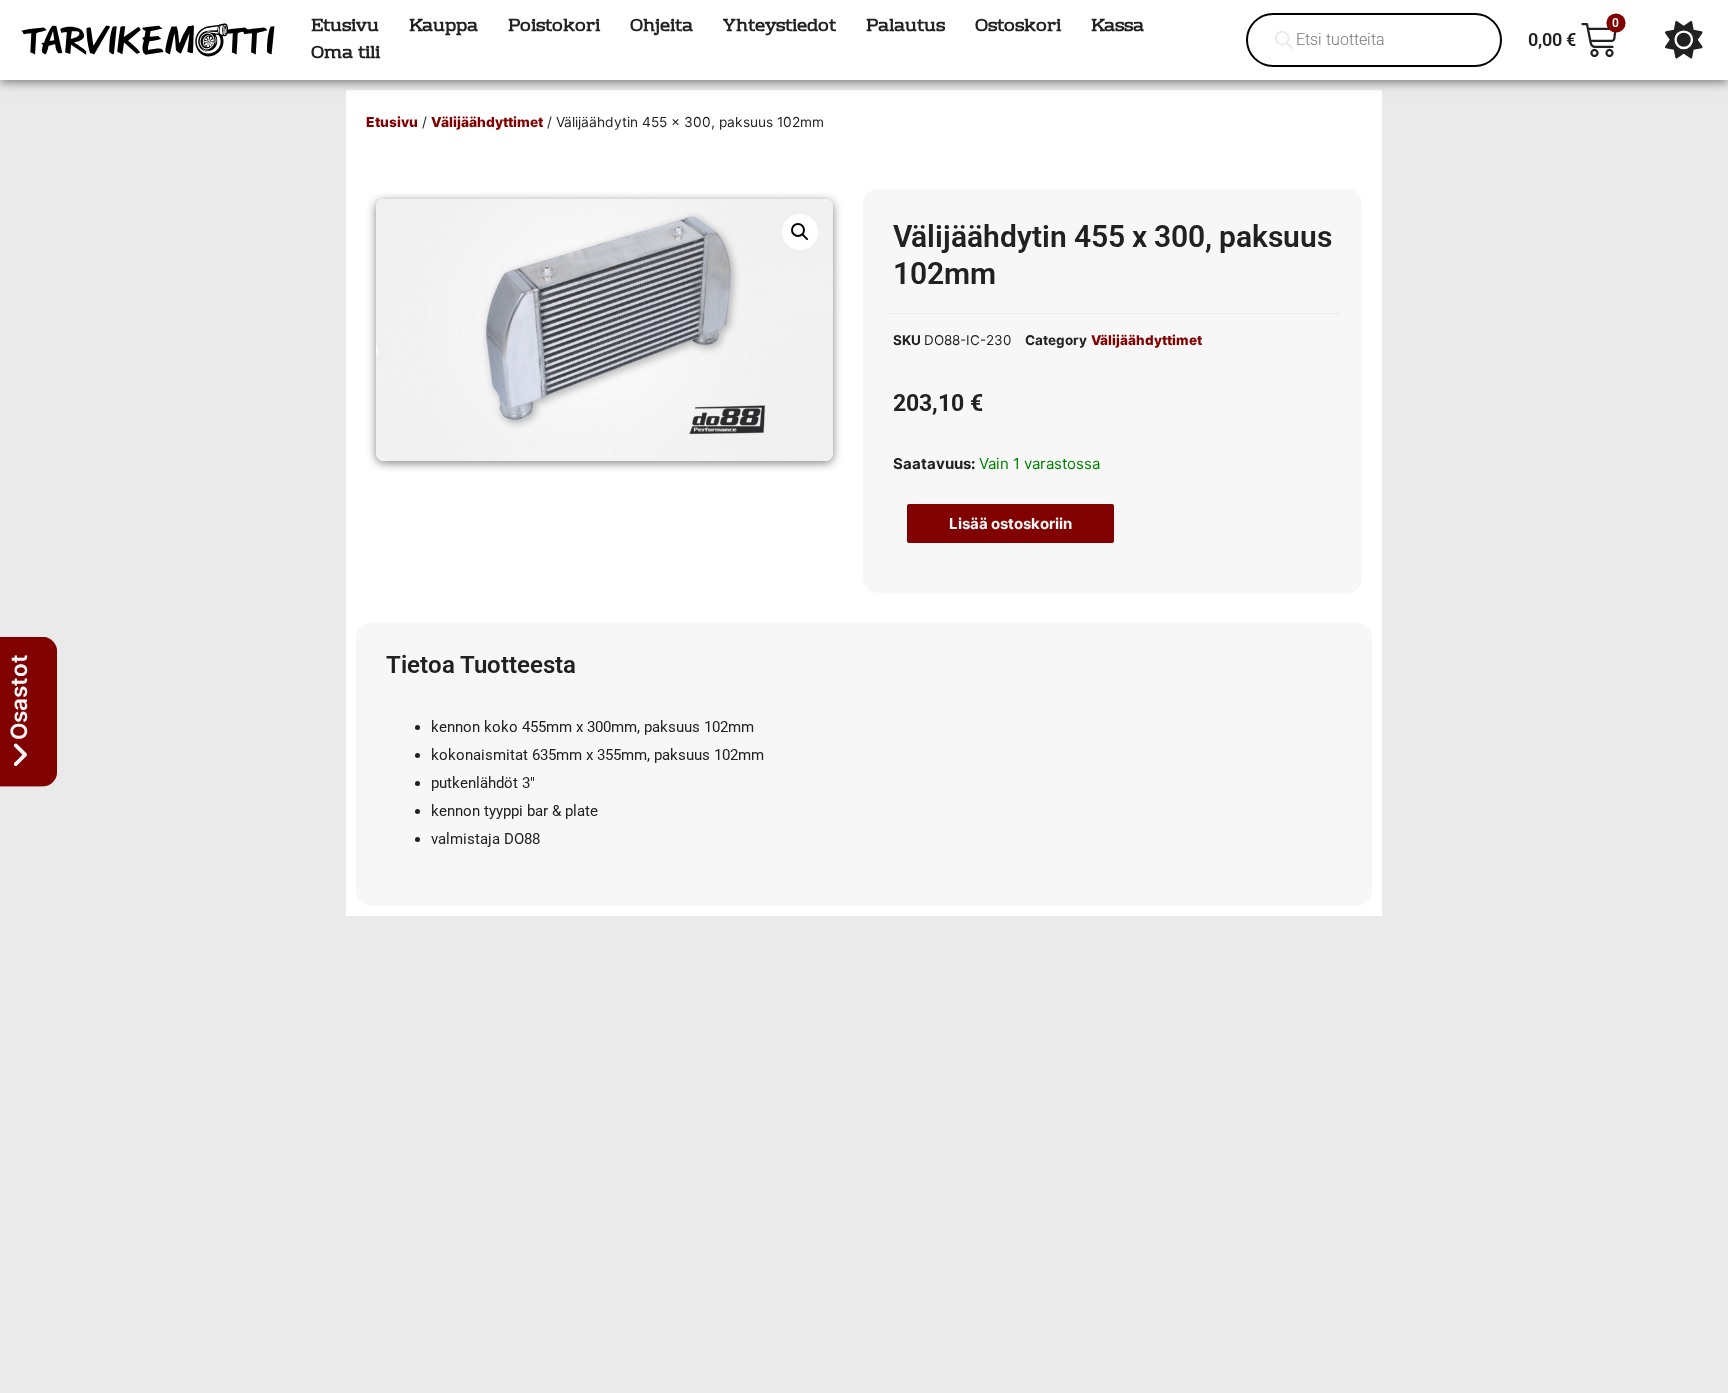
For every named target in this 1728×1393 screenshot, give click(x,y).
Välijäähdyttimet (487, 122)
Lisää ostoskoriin (1010, 523)
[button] (800, 232)
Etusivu (392, 122)
